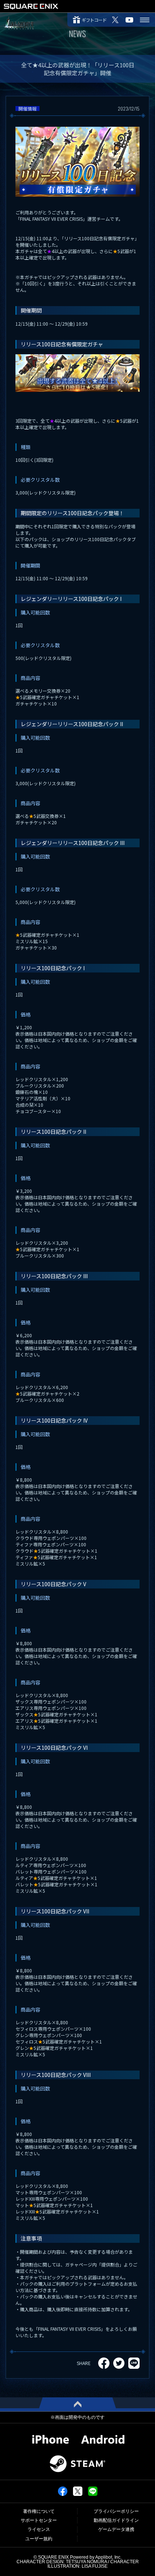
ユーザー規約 (39, 2539)
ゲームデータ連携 (116, 2529)
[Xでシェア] (78, 2494)
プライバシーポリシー (116, 2511)
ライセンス (39, 2529)
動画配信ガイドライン (116, 2520)
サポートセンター (39, 2520)
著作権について (39, 2511)
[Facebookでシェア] (63, 2494)
